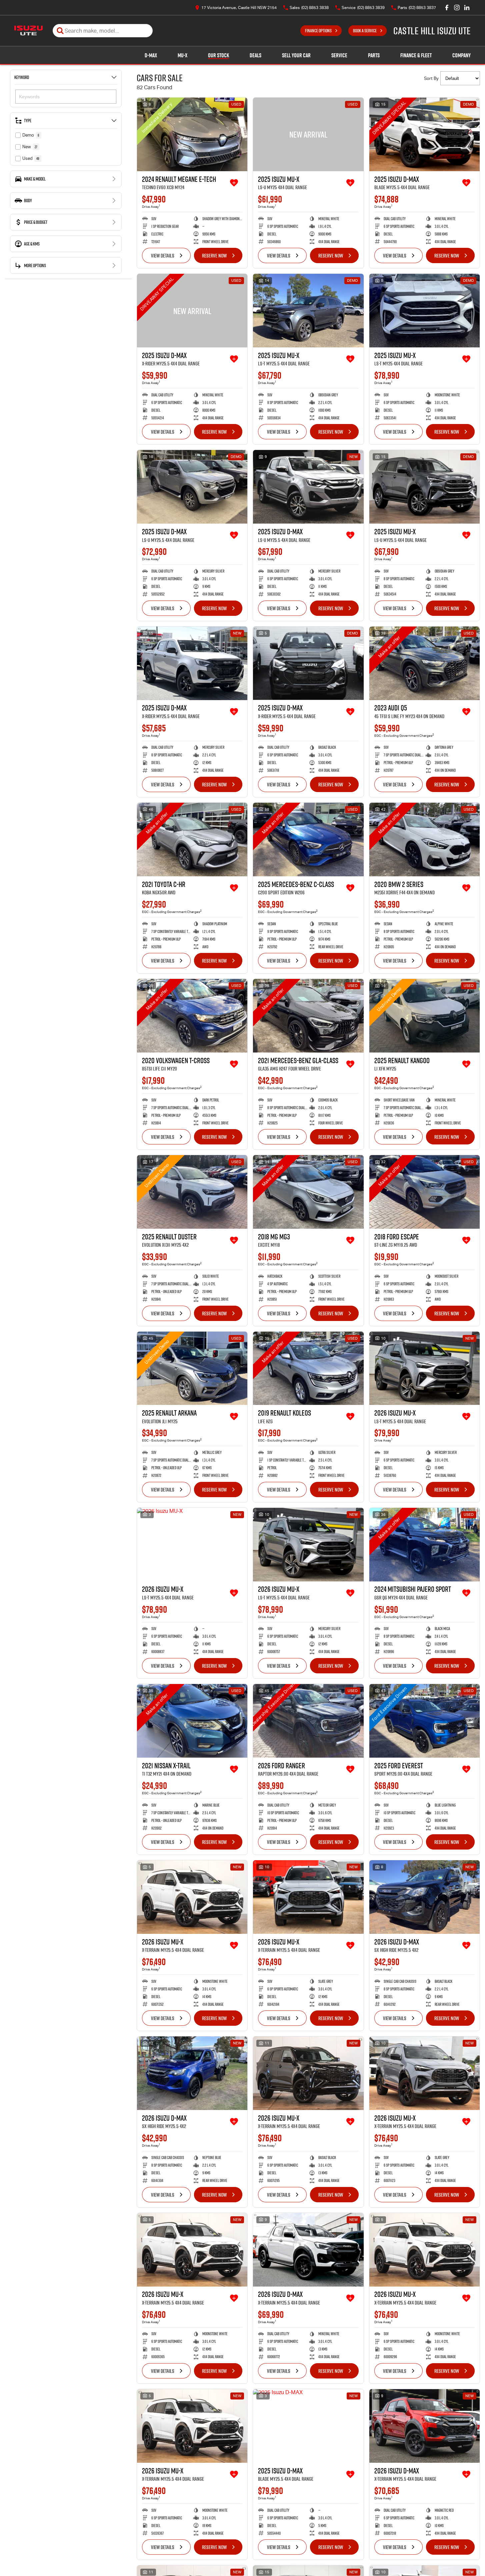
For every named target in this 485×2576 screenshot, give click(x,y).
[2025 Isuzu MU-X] (308, 134)
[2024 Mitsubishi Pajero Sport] (424, 1545)
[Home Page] (28, 31)
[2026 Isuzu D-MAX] (424, 1897)
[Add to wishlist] (234, 183)
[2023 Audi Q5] (424, 663)
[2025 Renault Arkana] (192, 1368)
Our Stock (218, 55)
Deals (255, 55)
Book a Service (365, 31)
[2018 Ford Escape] (424, 1192)
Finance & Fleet (416, 55)
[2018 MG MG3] (308, 1192)
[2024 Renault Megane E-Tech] (192, 134)
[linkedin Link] (467, 7)
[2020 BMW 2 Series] (424, 840)
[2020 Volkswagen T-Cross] (192, 1016)
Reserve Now (214, 255)
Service (339, 55)
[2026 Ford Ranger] (308, 1721)
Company (461, 55)
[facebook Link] (447, 7)
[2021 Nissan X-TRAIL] (192, 1721)
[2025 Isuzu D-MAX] (424, 134)
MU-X (182, 55)
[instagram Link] (457, 7)
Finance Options (318, 31)
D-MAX (151, 55)
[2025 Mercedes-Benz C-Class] (308, 840)
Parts (374, 55)
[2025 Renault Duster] (192, 1192)
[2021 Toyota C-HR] (192, 840)
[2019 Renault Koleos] (308, 1368)
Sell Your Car (296, 55)
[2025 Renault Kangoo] (424, 1016)
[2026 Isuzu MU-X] (424, 1368)
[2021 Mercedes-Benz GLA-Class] (308, 1016)
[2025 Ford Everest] (424, 1721)
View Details (163, 255)
